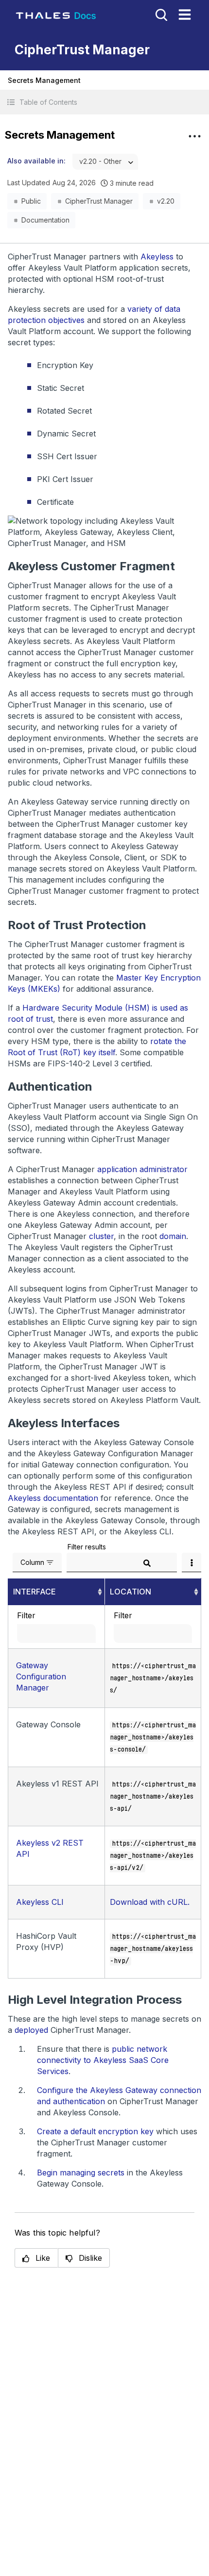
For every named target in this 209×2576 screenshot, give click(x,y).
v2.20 (166, 201)
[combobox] (105, 162)
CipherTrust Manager (99, 201)
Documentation (45, 220)
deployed (31, 2030)
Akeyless (157, 257)
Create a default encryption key (95, 2131)
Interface (35, 1592)
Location (131, 1592)
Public (31, 201)
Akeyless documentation (53, 1498)
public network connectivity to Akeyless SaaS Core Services (103, 2060)
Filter (26, 1615)
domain (173, 1236)
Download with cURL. (150, 1902)
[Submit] (147, 1563)
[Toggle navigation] (185, 15)
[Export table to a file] (192, 1562)
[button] (104, 102)
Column (32, 1562)
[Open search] (160, 14)
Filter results (87, 1547)
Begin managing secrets (81, 2173)
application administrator (142, 1169)
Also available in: (36, 161)
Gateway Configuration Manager (41, 1676)
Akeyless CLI (40, 1902)
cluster (101, 1236)
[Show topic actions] (194, 136)
